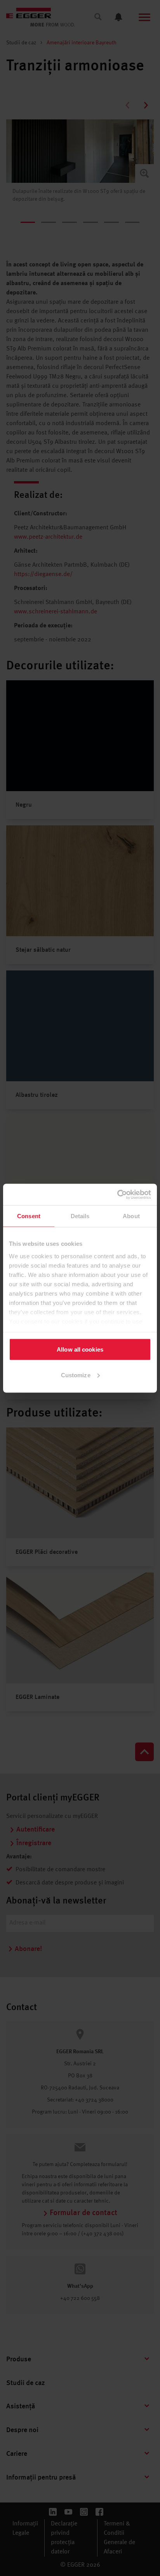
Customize (76, 1375)
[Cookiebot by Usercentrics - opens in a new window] (117, 1194)
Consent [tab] (29, 1216)
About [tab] (131, 1216)
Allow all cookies (80, 1349)
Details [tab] (80, 1216)
